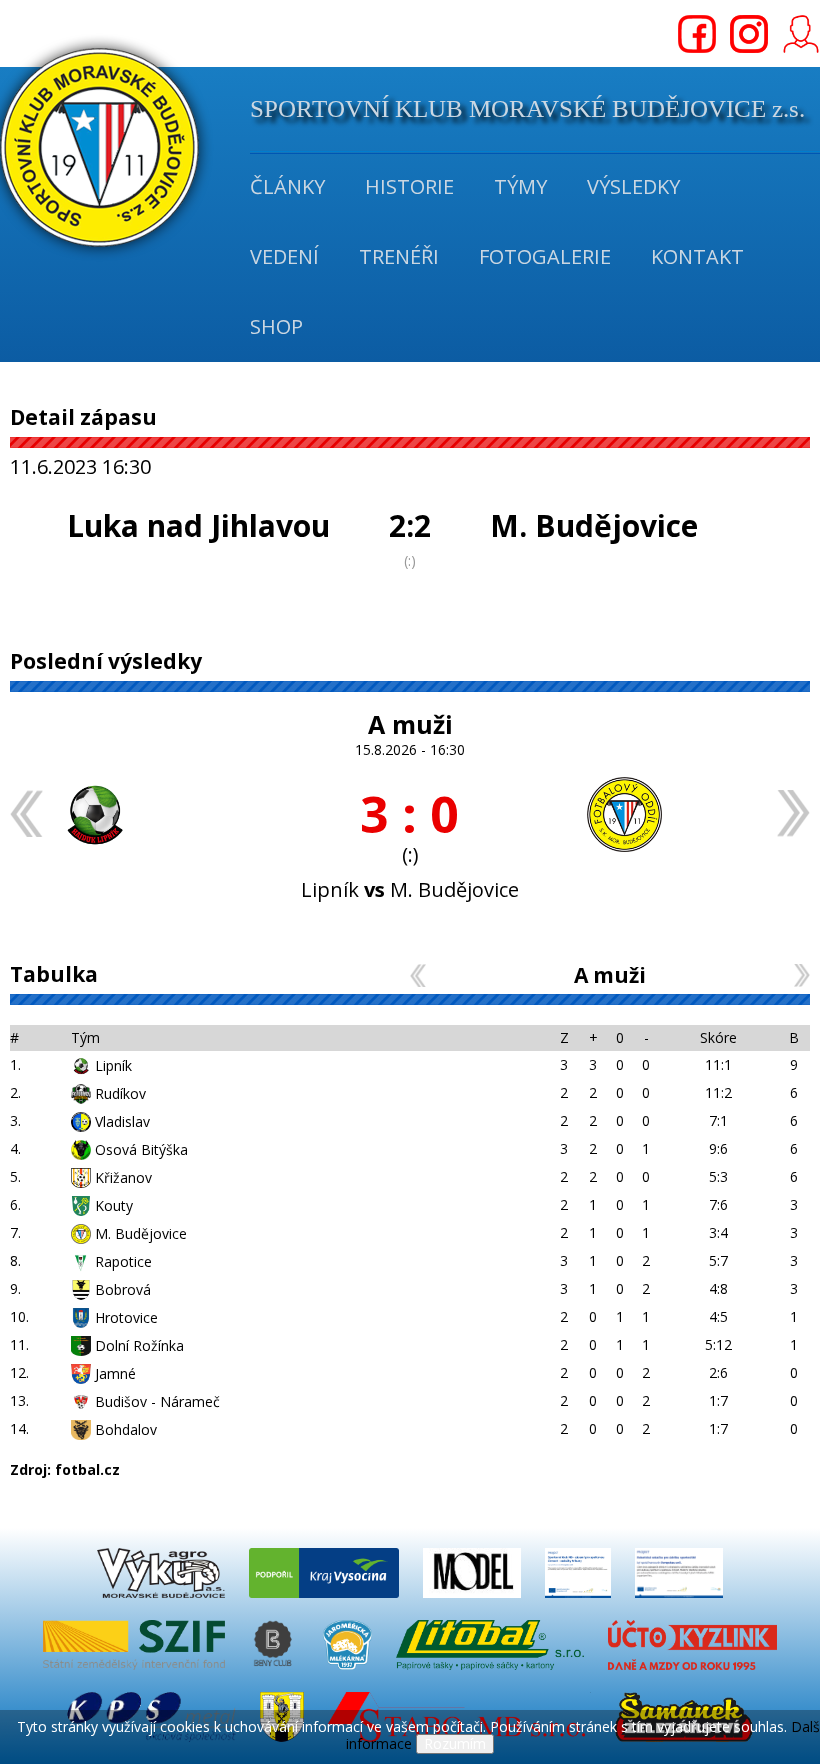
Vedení (284, 256)
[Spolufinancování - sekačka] (679, 1602)
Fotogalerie (545, 256)
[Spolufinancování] (580, 1602)
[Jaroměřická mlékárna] (349, 1674)
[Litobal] (492, 1674)
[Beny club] (276, 1674)
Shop (276, 326)
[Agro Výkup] (163, 1602)
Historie (409, 186)
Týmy (520, 186)
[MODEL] (474, 1602)
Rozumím (455, 1743)
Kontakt (697, 256)
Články (287, 186)
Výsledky (633, 186)
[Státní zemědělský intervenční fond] (136, 1674)
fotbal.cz (87, 1469)
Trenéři (399, 256)
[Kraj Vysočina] (326, 1602)
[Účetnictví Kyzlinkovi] (692, 1674)
